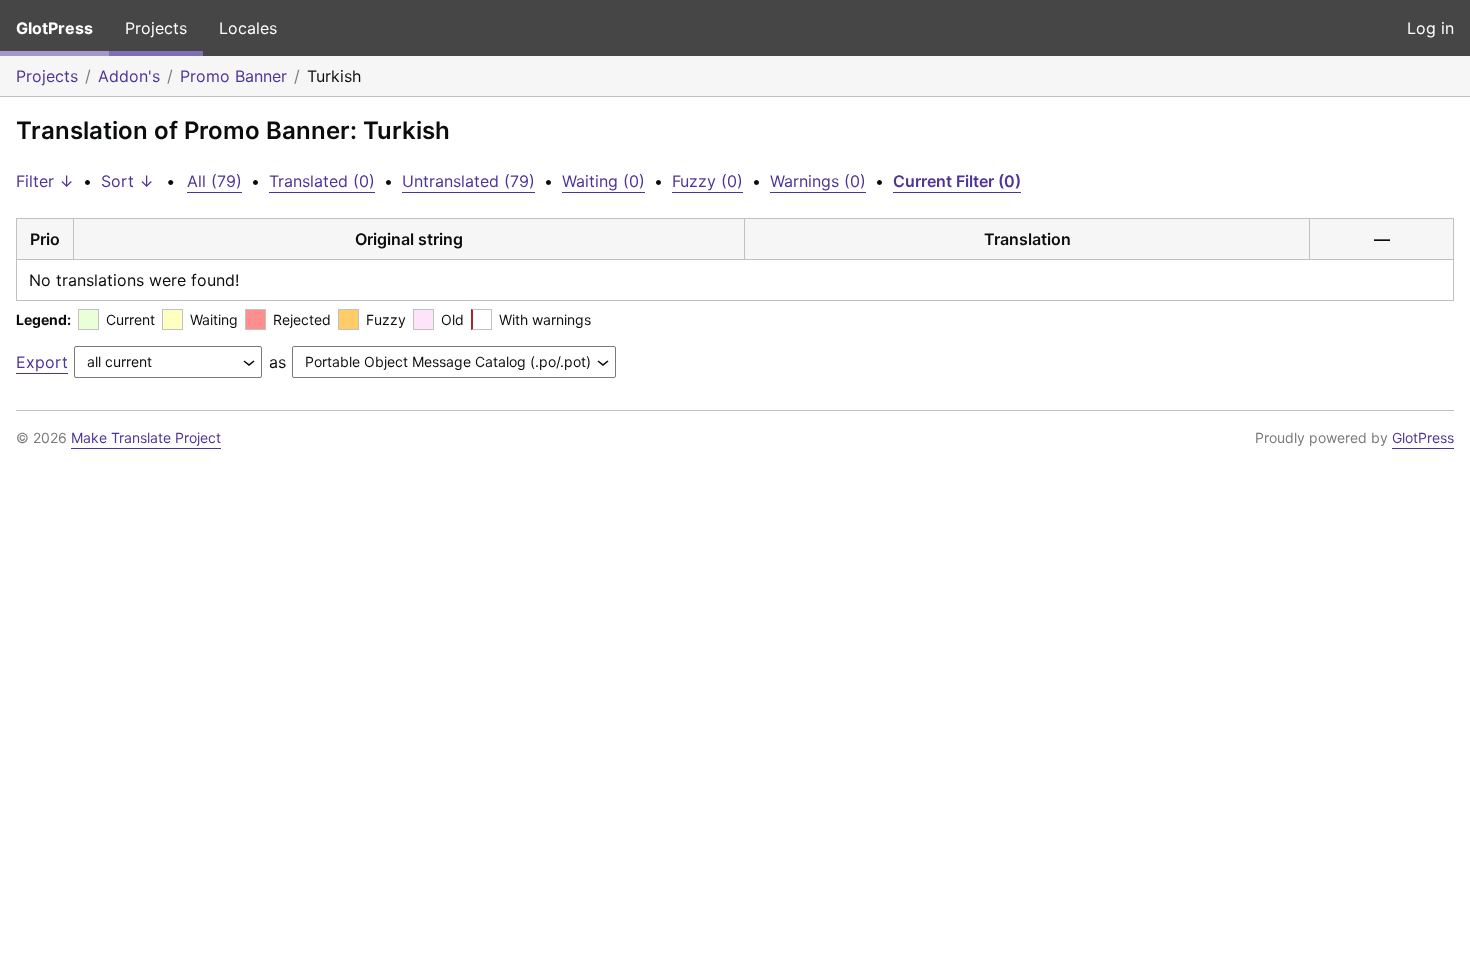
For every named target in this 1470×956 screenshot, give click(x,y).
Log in (1430, 28)
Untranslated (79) (468, 181)
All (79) (214, 181)
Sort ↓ (127, 181)
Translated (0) (322, 181)
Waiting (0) (603, 181)
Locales (248, 28)
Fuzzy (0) (707, 181)
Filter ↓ (45, 181)
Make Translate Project (146, 437)
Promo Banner (233, 76)
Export (42, 362)
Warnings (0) (818, 181)
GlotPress (54, 28)
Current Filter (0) (957, 181)
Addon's (129, 76)
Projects (156, 28)
